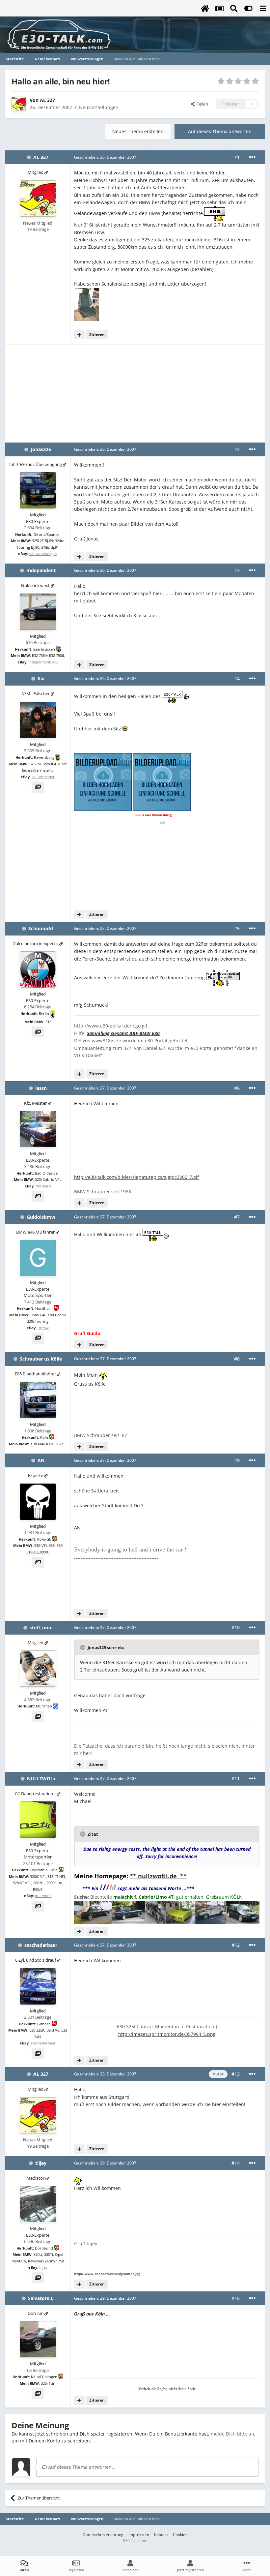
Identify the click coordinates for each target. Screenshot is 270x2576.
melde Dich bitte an (232, 2434)
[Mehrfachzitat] (79, 335)
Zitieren (97, 335)
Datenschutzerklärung (103, 2535)
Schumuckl (41, 928)
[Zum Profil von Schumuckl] (38, 969)
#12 (236, 1945)
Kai (41, 678)
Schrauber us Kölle (41, 1359)
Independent (41, 570)
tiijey (41, 2163)
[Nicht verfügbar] (86, 304)
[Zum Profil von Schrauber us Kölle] (38, 1400)
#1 (237, 157)
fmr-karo (43, 1186)
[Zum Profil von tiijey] (38, 2204)
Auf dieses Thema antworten (220, 131)
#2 (237, 449)
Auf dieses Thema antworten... (81, 2467)
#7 (237, 1217)
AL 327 (47, 100)
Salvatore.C (41, 2298)
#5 (237, 928)
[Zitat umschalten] (83, 1647)
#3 (237, 570)
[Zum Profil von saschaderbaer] (38, 1986)
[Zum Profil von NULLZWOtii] (38, 1820)
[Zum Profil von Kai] (38, 720)
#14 (236, 2163)
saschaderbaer (41, 1945)
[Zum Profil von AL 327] (19, 104)
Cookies (180, 2535)
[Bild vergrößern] (215, 213)
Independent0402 (43, 662)
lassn (41, 1088)
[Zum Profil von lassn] (38, 1129)
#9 (237, 1460)
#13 (236, 2074)
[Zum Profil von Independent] (38, 612)
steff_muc (41, 1627)
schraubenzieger (43, 553)
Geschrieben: (105, 157)
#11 (236, 1779)
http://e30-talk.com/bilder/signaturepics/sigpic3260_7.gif (136, 1177)
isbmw (43, 1328)
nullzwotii (43, 1896)
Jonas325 (41, 449)
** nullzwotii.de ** (158, 1876)
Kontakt (161, 2535)
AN (41, 1460)
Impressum (139, 2535)
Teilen (201, 104)
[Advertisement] (135, 393)
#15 (236, 2298)
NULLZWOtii (41, 1779)
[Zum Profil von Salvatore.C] (38, 2339)
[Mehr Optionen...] (252, 157)
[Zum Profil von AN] (38, 1502)
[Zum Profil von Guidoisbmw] (38, 1258)
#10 (236, 1627)
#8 (237, 1359)
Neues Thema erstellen (138, 131)
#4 (237, 678)
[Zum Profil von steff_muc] (38, 1669)
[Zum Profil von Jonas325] (38, 490)
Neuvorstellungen (99, 107)
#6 (237, 1088)
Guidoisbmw (41, 1217)
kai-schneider (43, 777)
